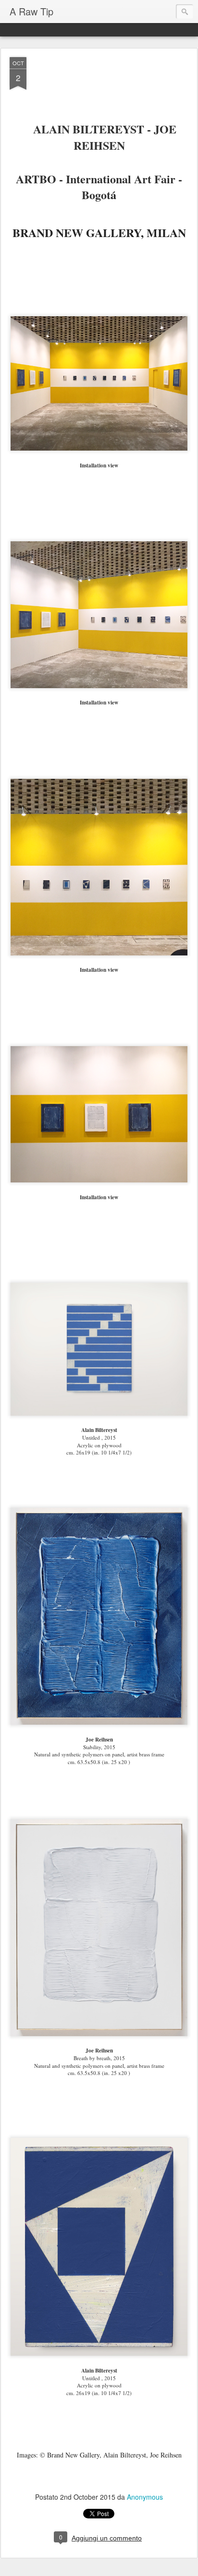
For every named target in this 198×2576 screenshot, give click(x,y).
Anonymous (145, 2497)
